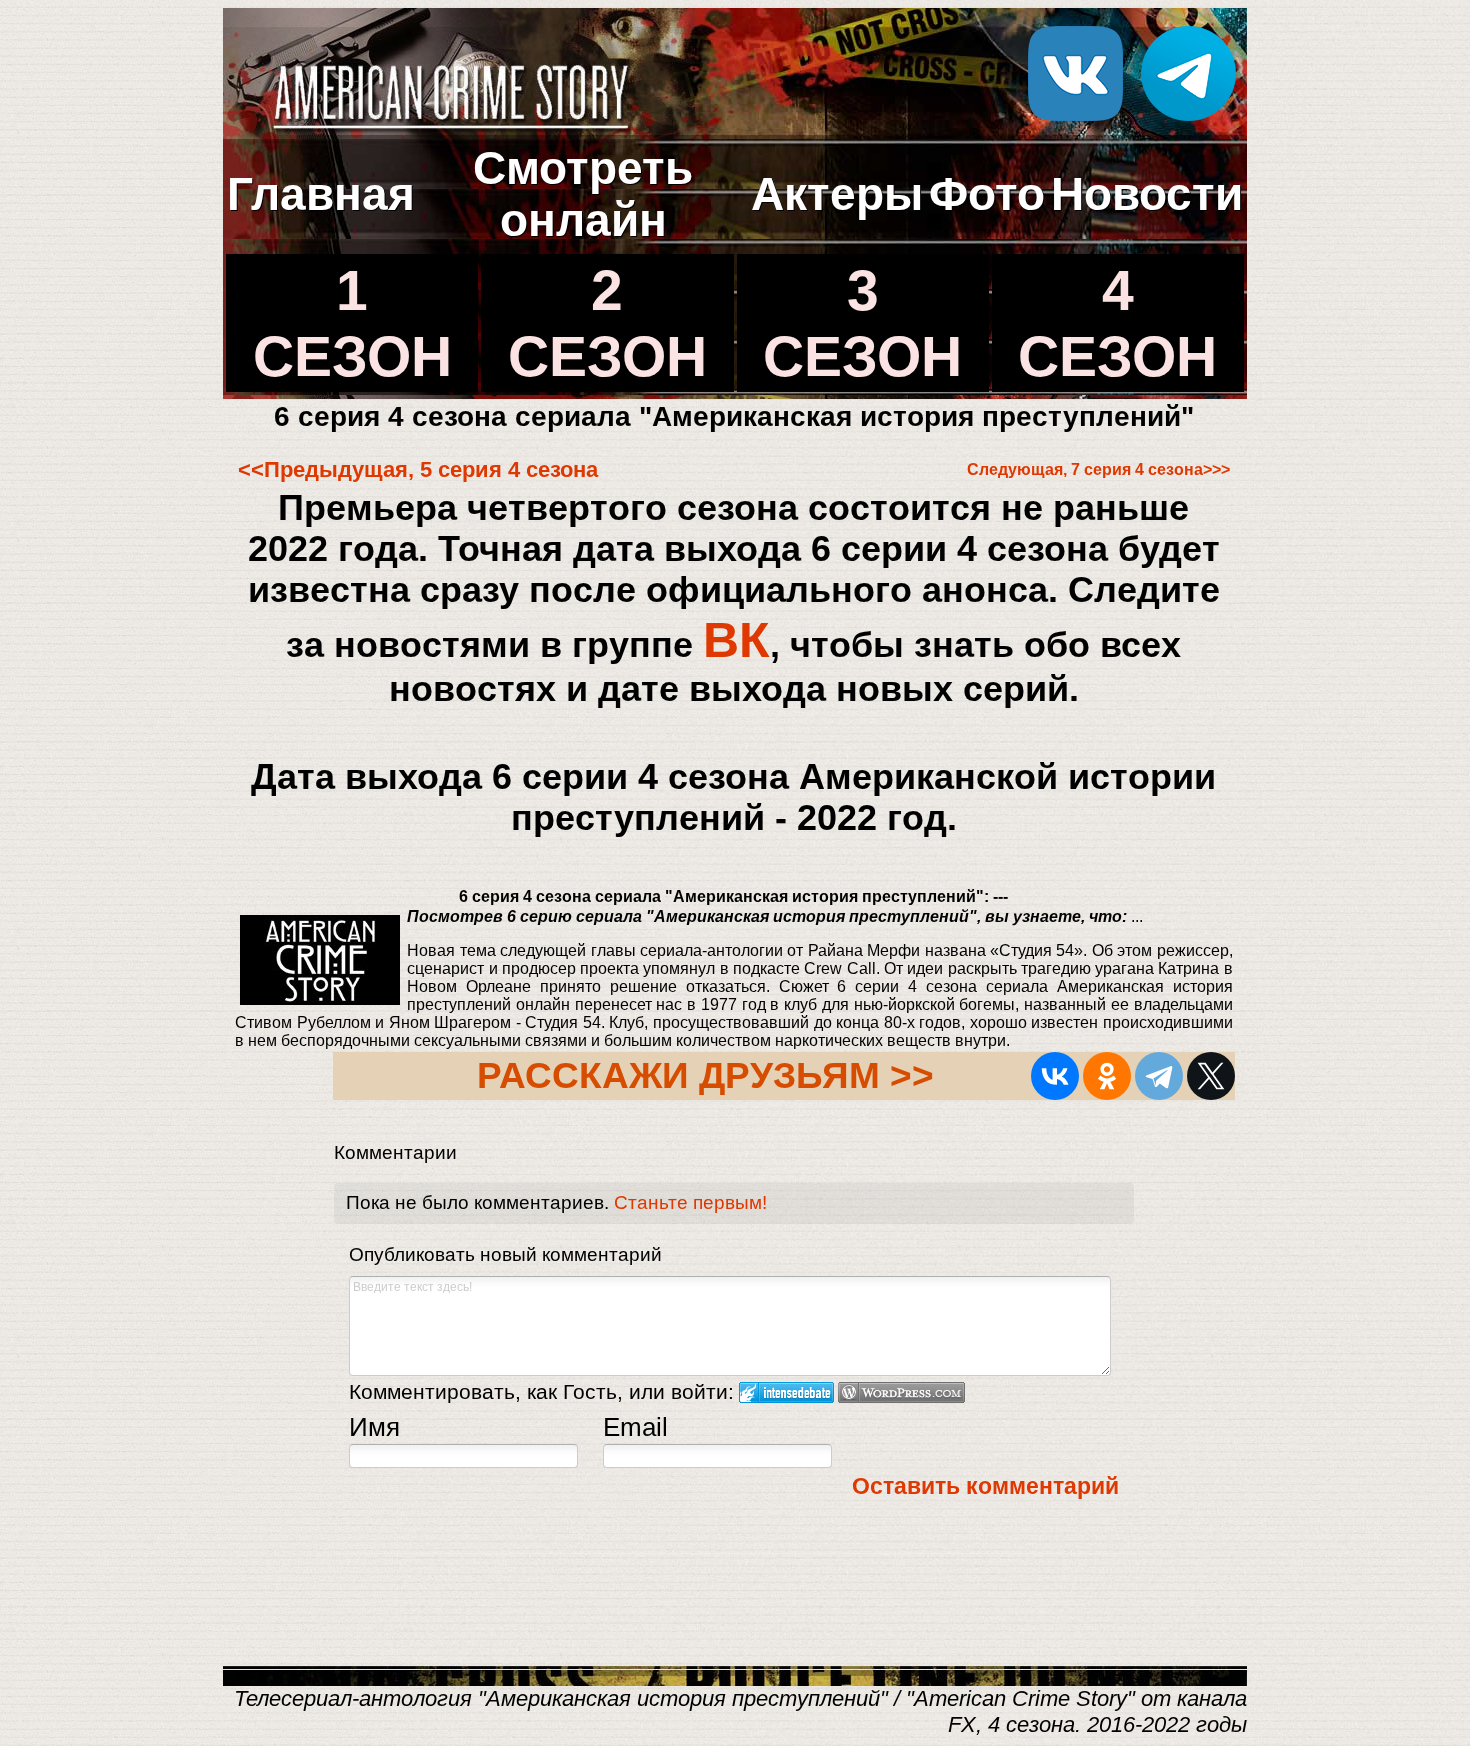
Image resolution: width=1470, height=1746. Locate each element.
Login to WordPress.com (901, 1392)
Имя (374, 1427)
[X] (1211, 1076)
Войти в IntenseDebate (786, 1392)
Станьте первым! (690, 1202)
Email (635, 1427)
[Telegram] (1159, 1076)
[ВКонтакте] (1055, 1076)
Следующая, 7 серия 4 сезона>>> (1098, 469)
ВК (736, 640)
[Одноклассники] (1107, 1076)
